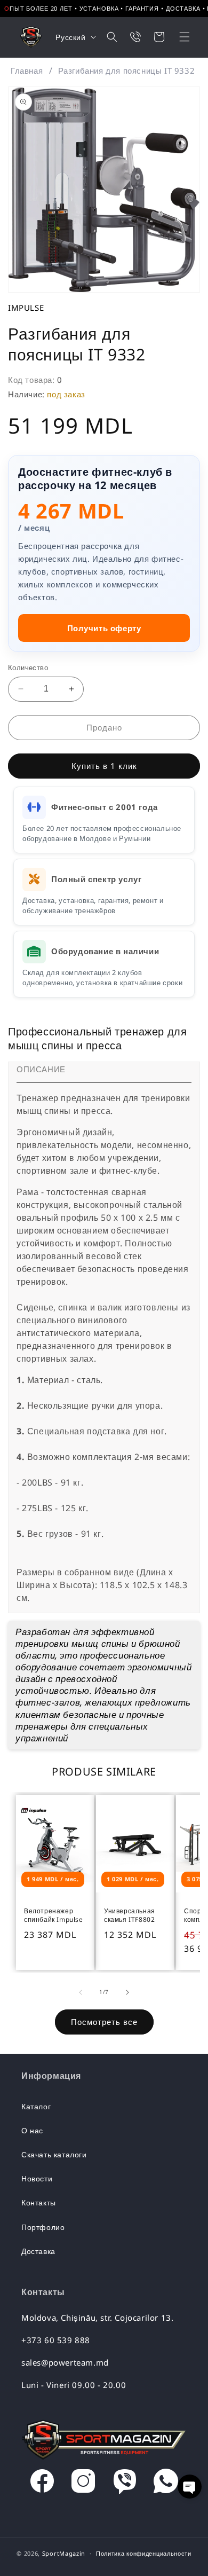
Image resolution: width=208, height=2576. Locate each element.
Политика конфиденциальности (144, 2553)
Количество (28, 667)
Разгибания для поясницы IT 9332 (127, 70)
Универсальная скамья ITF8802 (130, 1915)
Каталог (36, 2106)
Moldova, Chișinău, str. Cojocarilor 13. (97, 2318)
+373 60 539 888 (56, 2340)
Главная (27, 70)
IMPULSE (26, 308)
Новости (37, 2178)
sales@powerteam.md (65, 2362)
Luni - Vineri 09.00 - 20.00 (74, 2385)
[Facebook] (42, 2484)
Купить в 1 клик (104, 766)
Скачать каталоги (54, 2154)
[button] (178, 37)
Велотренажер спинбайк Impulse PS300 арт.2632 (54, 1916)
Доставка (38, 2251)
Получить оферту (104, 628)
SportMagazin (64, 2553)
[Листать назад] (81, 1992)
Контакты (39, 2202)
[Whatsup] (166, 2484)
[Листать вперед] (127, 1992)
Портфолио (43, 2227)
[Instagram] (83, 2484)
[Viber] (125, 2484)
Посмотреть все (104, 2022)
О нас (32, 2130)
